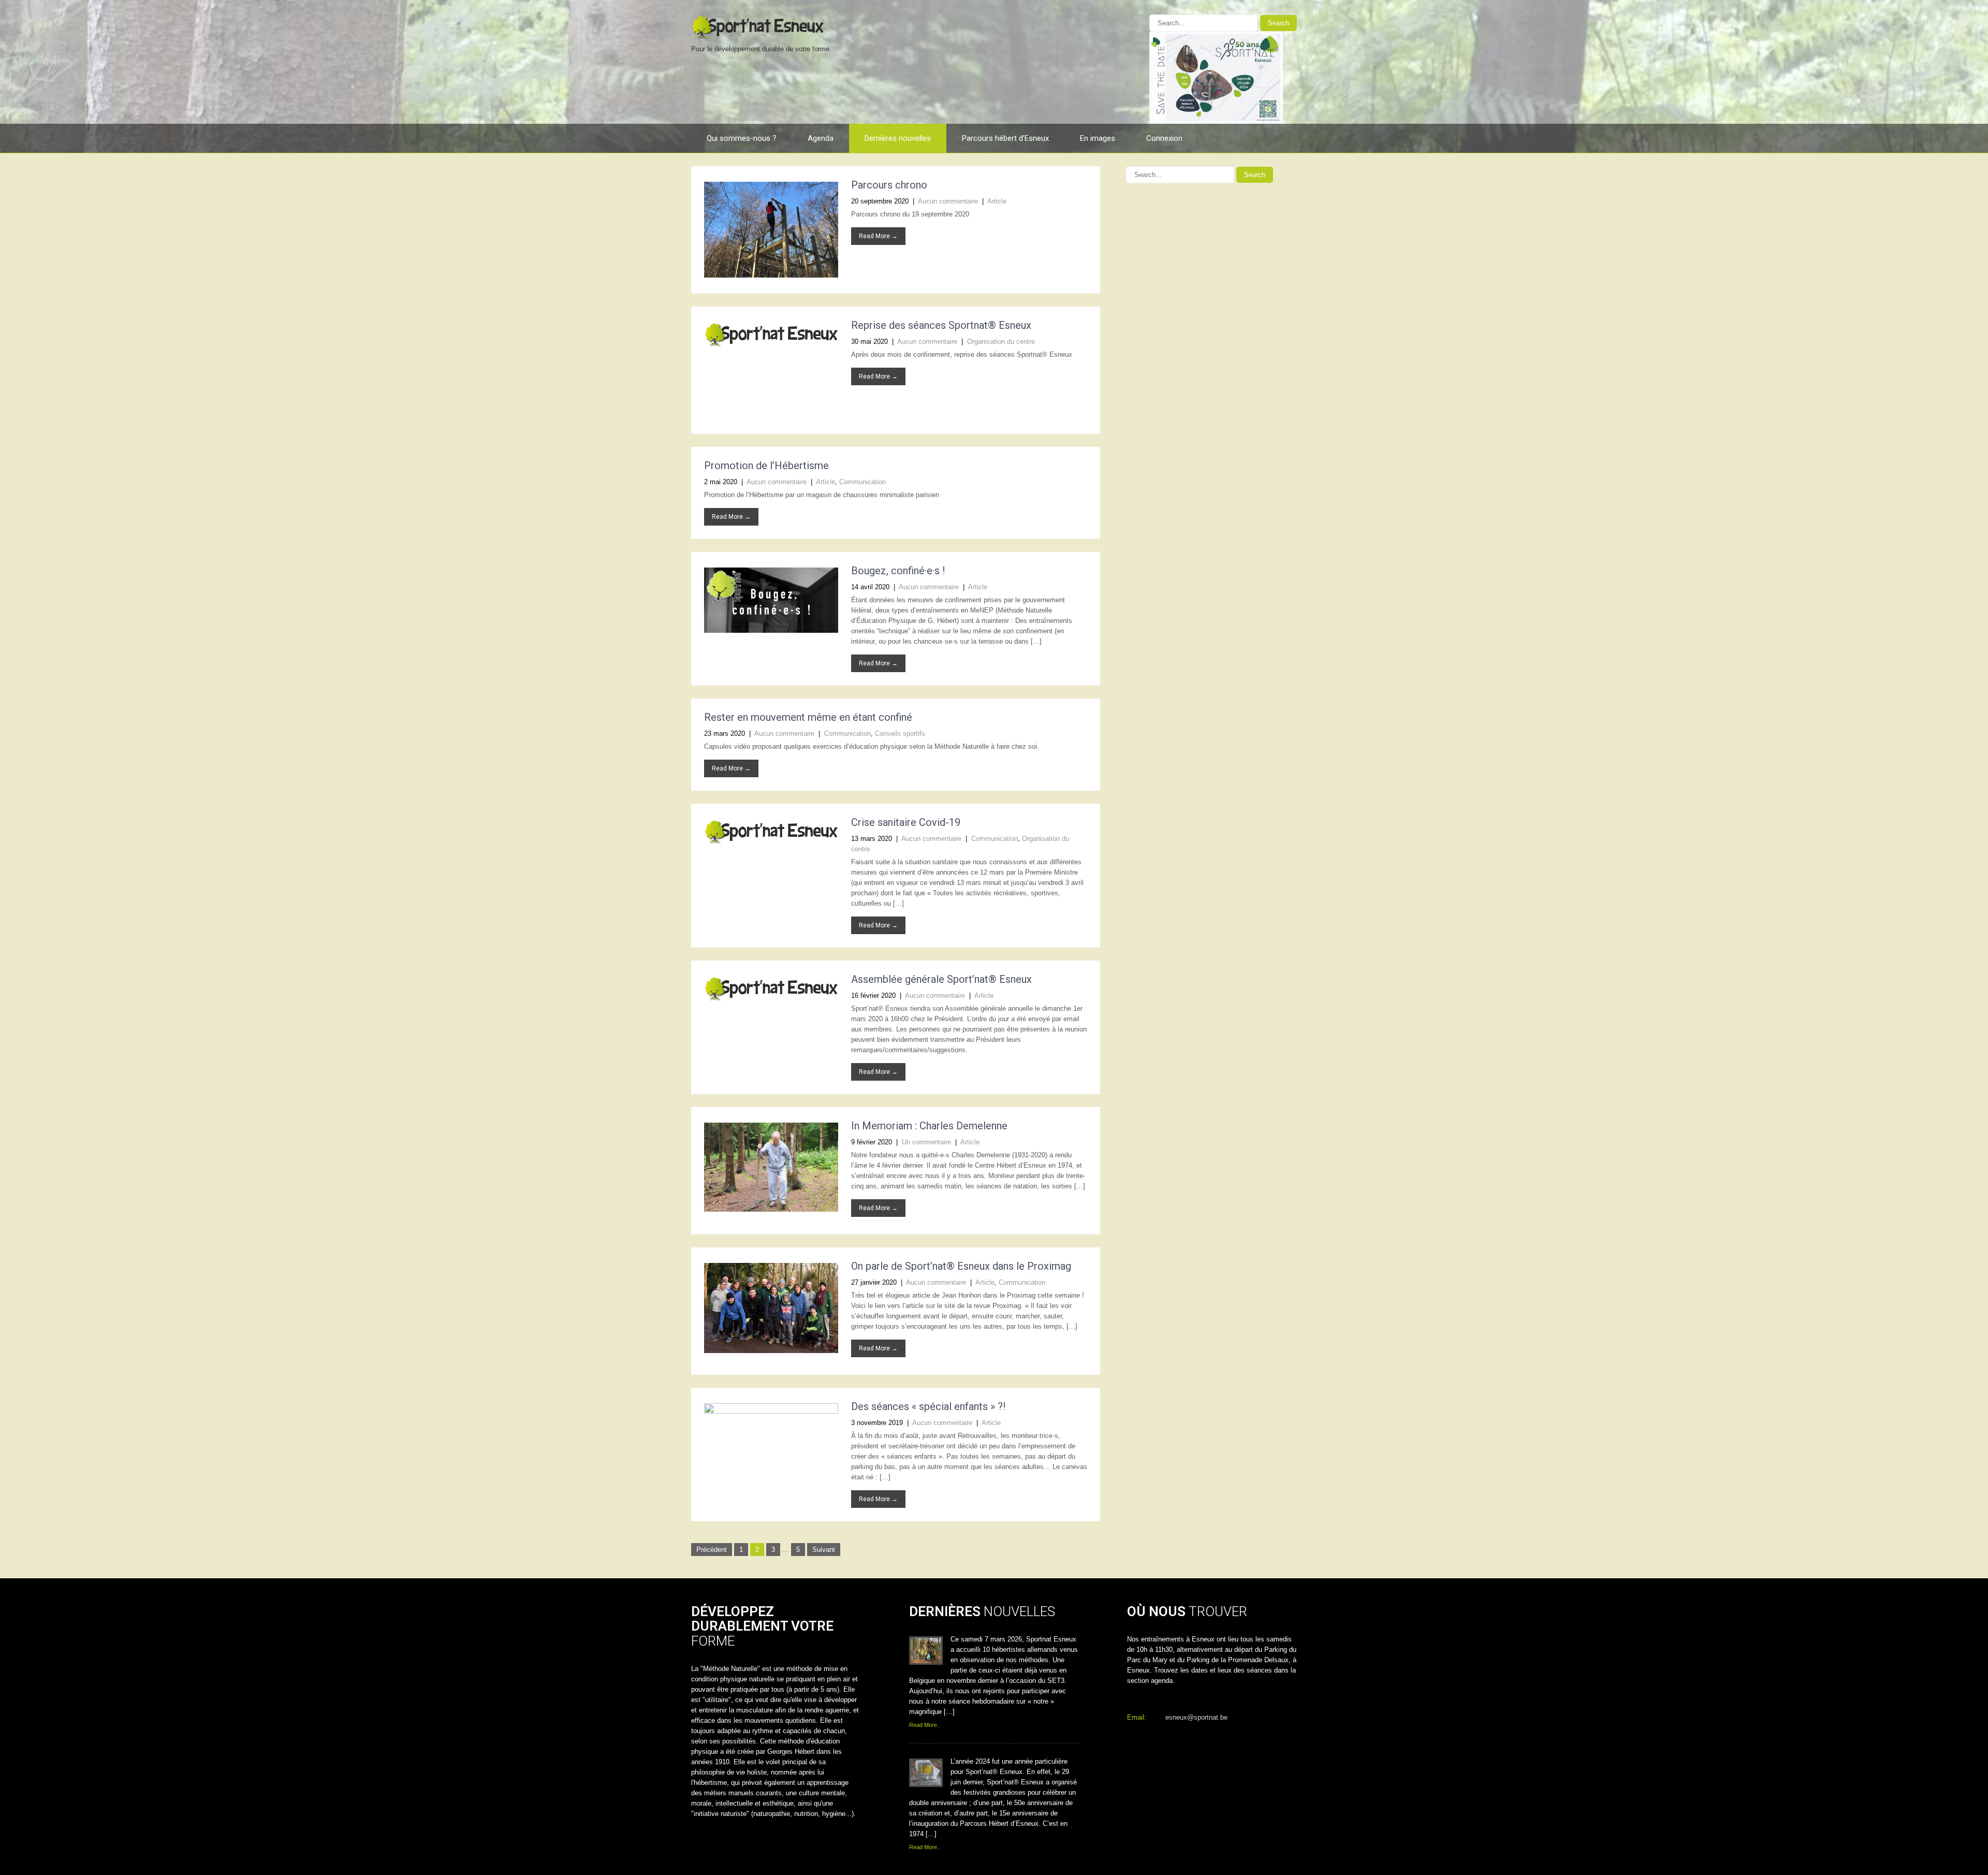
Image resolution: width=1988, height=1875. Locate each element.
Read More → (878, 236)
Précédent (712, 1550)
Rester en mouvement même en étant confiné (808, 717)
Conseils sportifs (900, 733)
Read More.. (925, 1725)
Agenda (821, 138)
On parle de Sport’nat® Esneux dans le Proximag (961, 1266)
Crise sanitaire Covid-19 (906, 822)
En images (1098, 138)
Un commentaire (926, 1142)
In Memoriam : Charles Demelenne (929, 1126)
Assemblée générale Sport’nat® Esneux (941, 979)
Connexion (1164, 138)
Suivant (824, 1550)
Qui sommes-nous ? (742, 138)
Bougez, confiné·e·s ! (898, 571)
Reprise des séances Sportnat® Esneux (941, 325)
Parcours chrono (889, 185)
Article (997, 201)
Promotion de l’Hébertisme (766, 466)
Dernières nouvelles (898, 138)
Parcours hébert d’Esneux (1005, 138)
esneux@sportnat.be (1196, 1717)
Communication (863, 482)
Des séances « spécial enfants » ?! (928, 1406)
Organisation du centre (1001, 341)
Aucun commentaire (948, 201)
